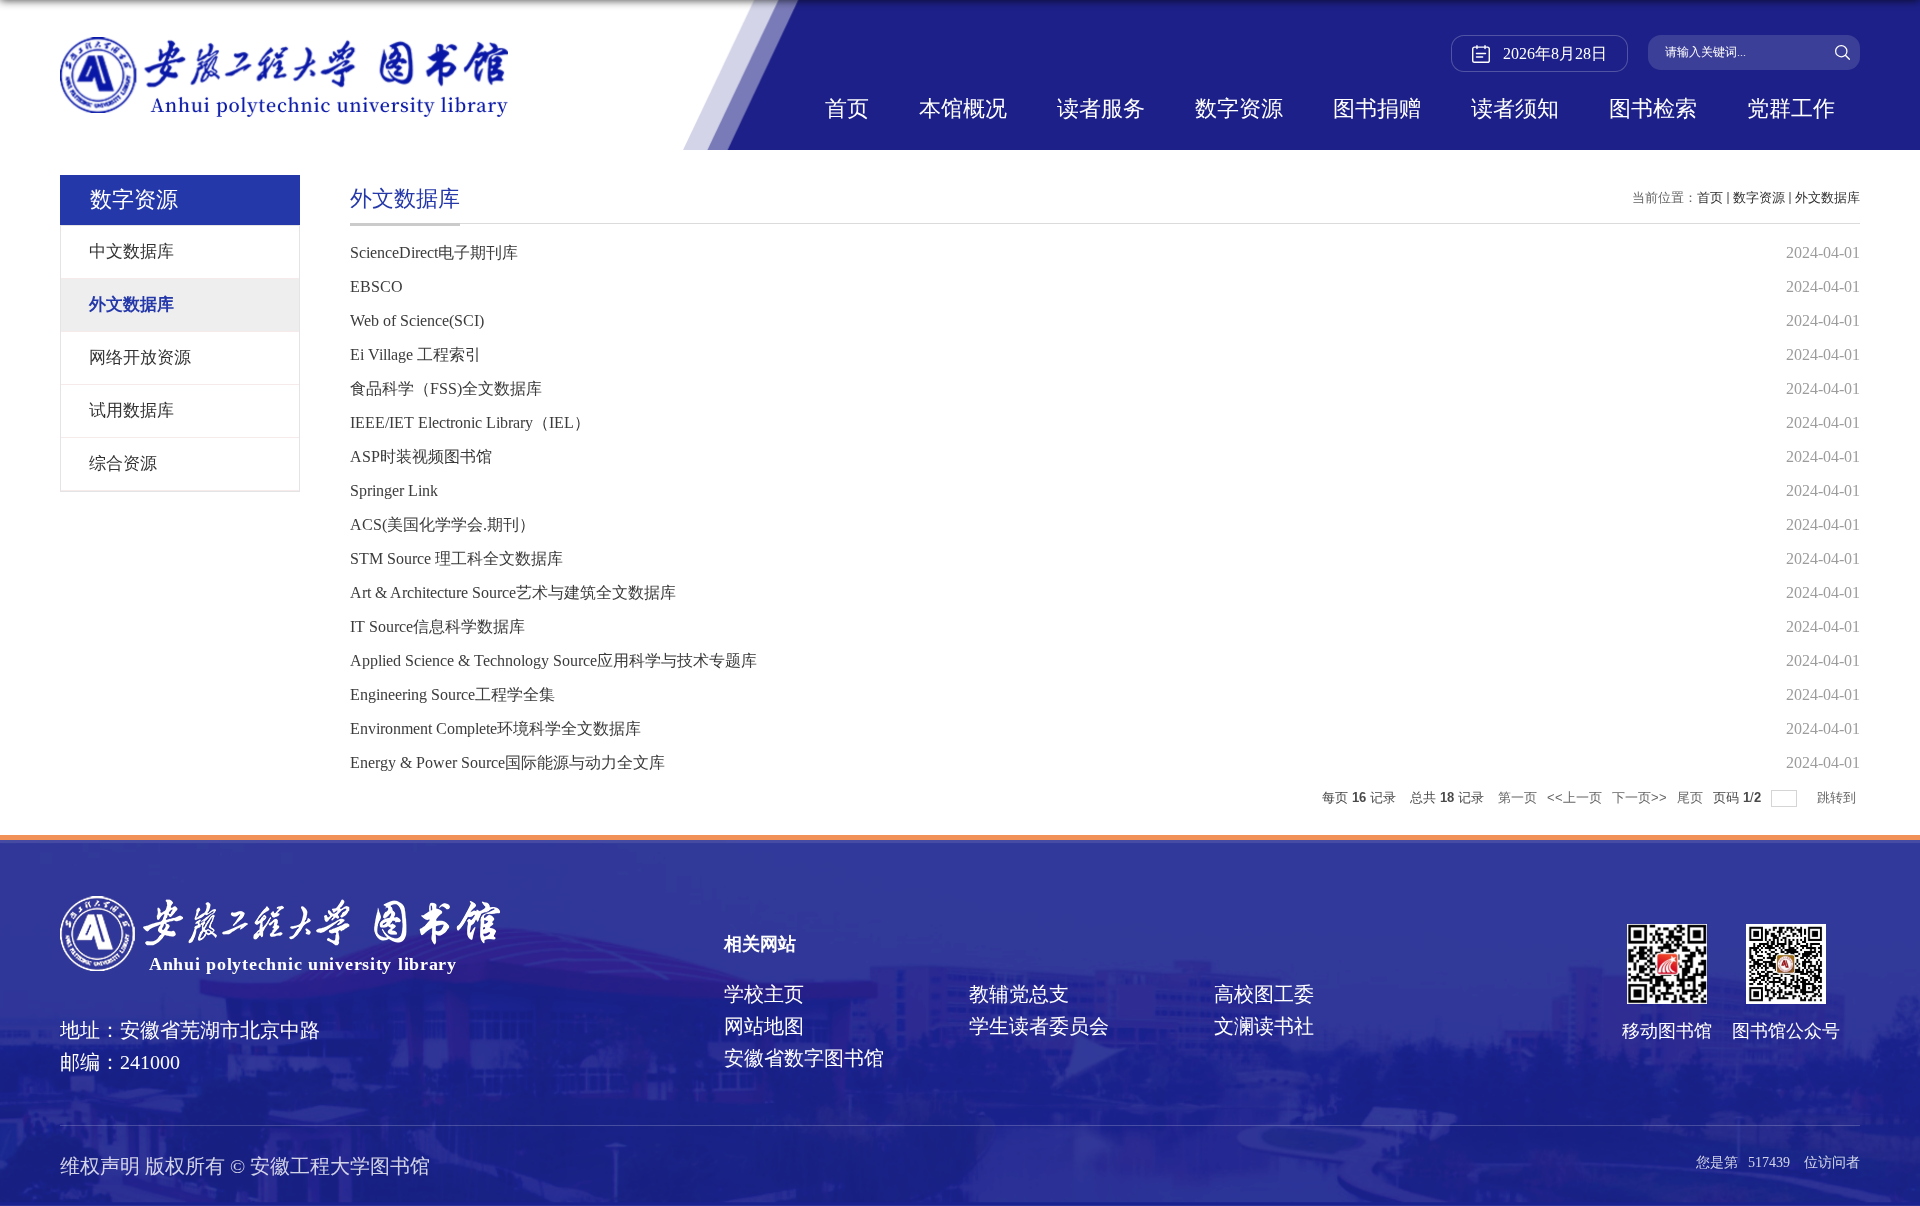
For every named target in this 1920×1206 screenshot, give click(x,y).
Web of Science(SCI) (417, 320)
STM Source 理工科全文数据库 (456, 558)
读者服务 (1101, 110)
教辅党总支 (1019, 994)
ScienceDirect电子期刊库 (434, 252)
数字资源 (1239, 110)
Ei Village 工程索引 (415, 354)
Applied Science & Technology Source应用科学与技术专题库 (553, 660)
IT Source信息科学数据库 (437, 626)
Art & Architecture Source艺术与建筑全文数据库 (513, 592)
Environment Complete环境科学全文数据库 (495, 728)
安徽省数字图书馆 (804, 1058)
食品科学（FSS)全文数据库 (446, 388)
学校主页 (764, 994)
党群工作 (1791, 110)
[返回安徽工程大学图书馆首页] (284, 43)
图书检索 (1653, 110)
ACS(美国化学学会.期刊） (442, 524)
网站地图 (764, 1026)
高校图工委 (1264, 994)
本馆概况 (963, 110)
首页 (847, 110)
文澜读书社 (1264, 1026)
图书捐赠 (1377, 110)
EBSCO (376, 286)
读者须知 (1515, 110)
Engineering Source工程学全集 (452, 694)
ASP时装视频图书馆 (421, 456)
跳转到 (1838, 797)
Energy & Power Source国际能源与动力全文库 (507, 762)
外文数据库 (1827, 197)
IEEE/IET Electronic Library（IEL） (470, 422)
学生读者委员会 (1039, 1026)
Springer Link (394, 490)
